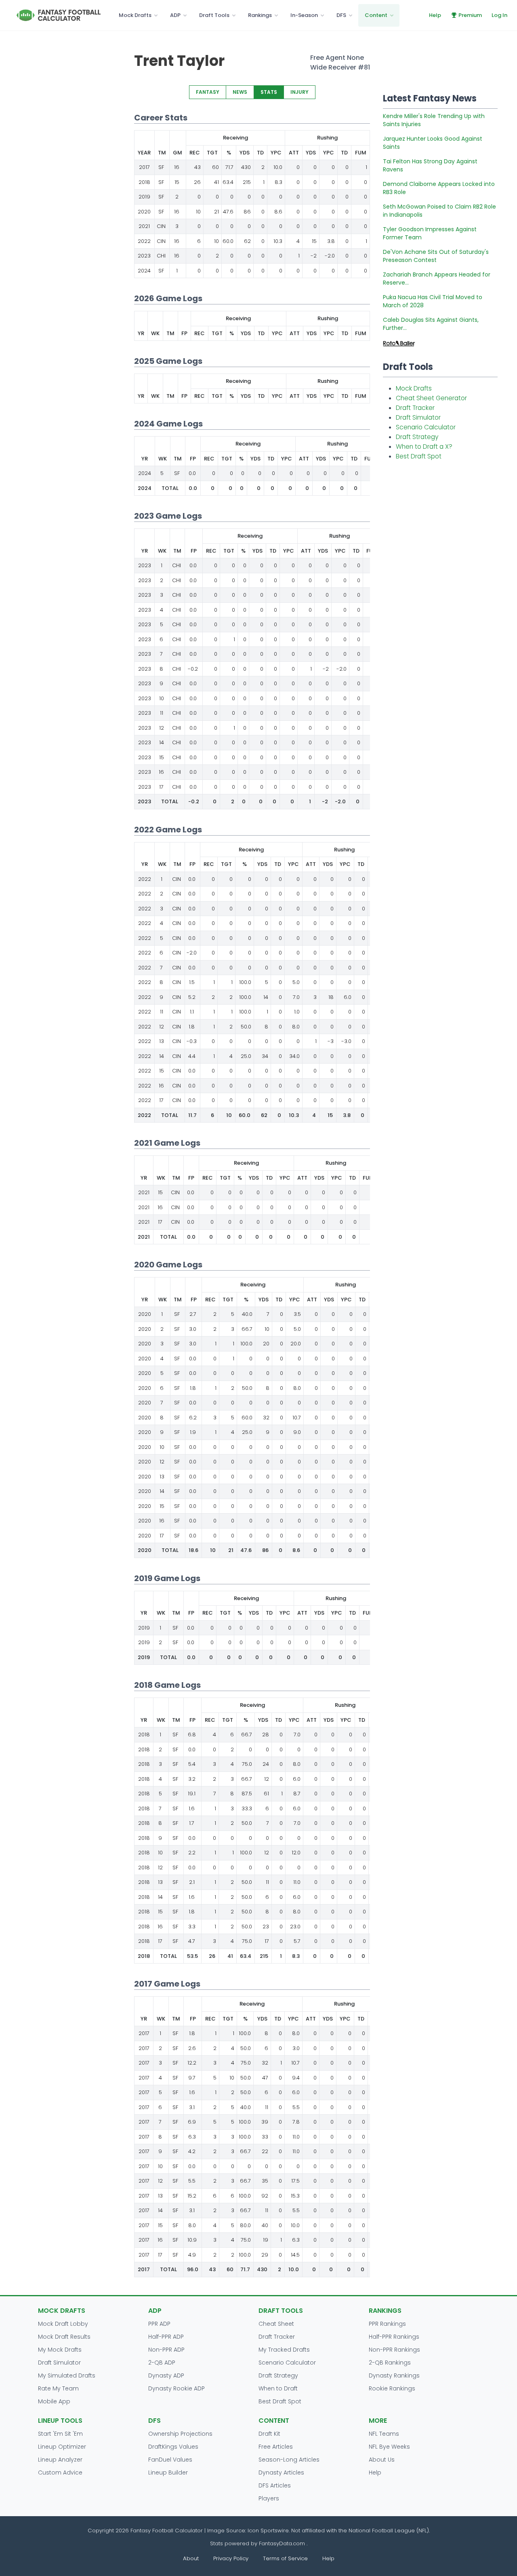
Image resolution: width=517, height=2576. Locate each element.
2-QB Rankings (390, 2363)
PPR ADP (159, 2324)
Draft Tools (214, 15)
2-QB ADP (162, 2363)
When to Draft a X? (424, 447)
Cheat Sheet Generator (431, 398)
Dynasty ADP (166, 2375)
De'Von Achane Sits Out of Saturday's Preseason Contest (436, 256)
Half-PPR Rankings (394, 2337)
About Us (382, 2460)
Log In (499, 15)
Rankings (260, 15)
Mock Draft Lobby (63, 2324)
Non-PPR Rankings (394, 2350)
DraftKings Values (173, 2447)
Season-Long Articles (289, 2460)
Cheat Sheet (276, 2324)
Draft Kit (269, 2434)
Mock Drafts (135, 15)
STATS (269, 92)
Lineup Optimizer (62, 2447)
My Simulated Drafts (67, 2375)
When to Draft (278, 2388)
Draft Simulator (418, 417)
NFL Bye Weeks (389, 2447)
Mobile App (54, 2401)
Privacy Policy (231, 2558)
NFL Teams (384, 2434)
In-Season (304, 15)
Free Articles (276, 2447)
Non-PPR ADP (166, 2350)
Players (269, 2498)
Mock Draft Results (64, 2337)
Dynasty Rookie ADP (177, 2388)
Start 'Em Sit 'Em (60, 2434)
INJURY (299, 92)
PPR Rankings (387, 2324)
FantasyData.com (283, 2543)
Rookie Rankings (392, 2388)
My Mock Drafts (60, 2350)
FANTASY (208, 92)
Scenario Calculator (426, 427)
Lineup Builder (168, 2473)
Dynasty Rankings (394, 2375)
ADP (175, 15)
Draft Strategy (417, 437)
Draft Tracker (415, 408)
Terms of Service (285, 2558)
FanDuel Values (170, 2460)
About (191, 2558)
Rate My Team (58, 2388)
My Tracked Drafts (284, 2350)
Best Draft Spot (419, 456)
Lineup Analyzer (60, 2460)
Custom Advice (60, 2473)
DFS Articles (275, 2485)
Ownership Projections (180, 2434)
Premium (470, 15)
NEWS (240, 92)
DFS (341, 15)
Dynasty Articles (281, 2473)
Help (435, 15)
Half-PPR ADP (166, 2337)
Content (376, 15)
